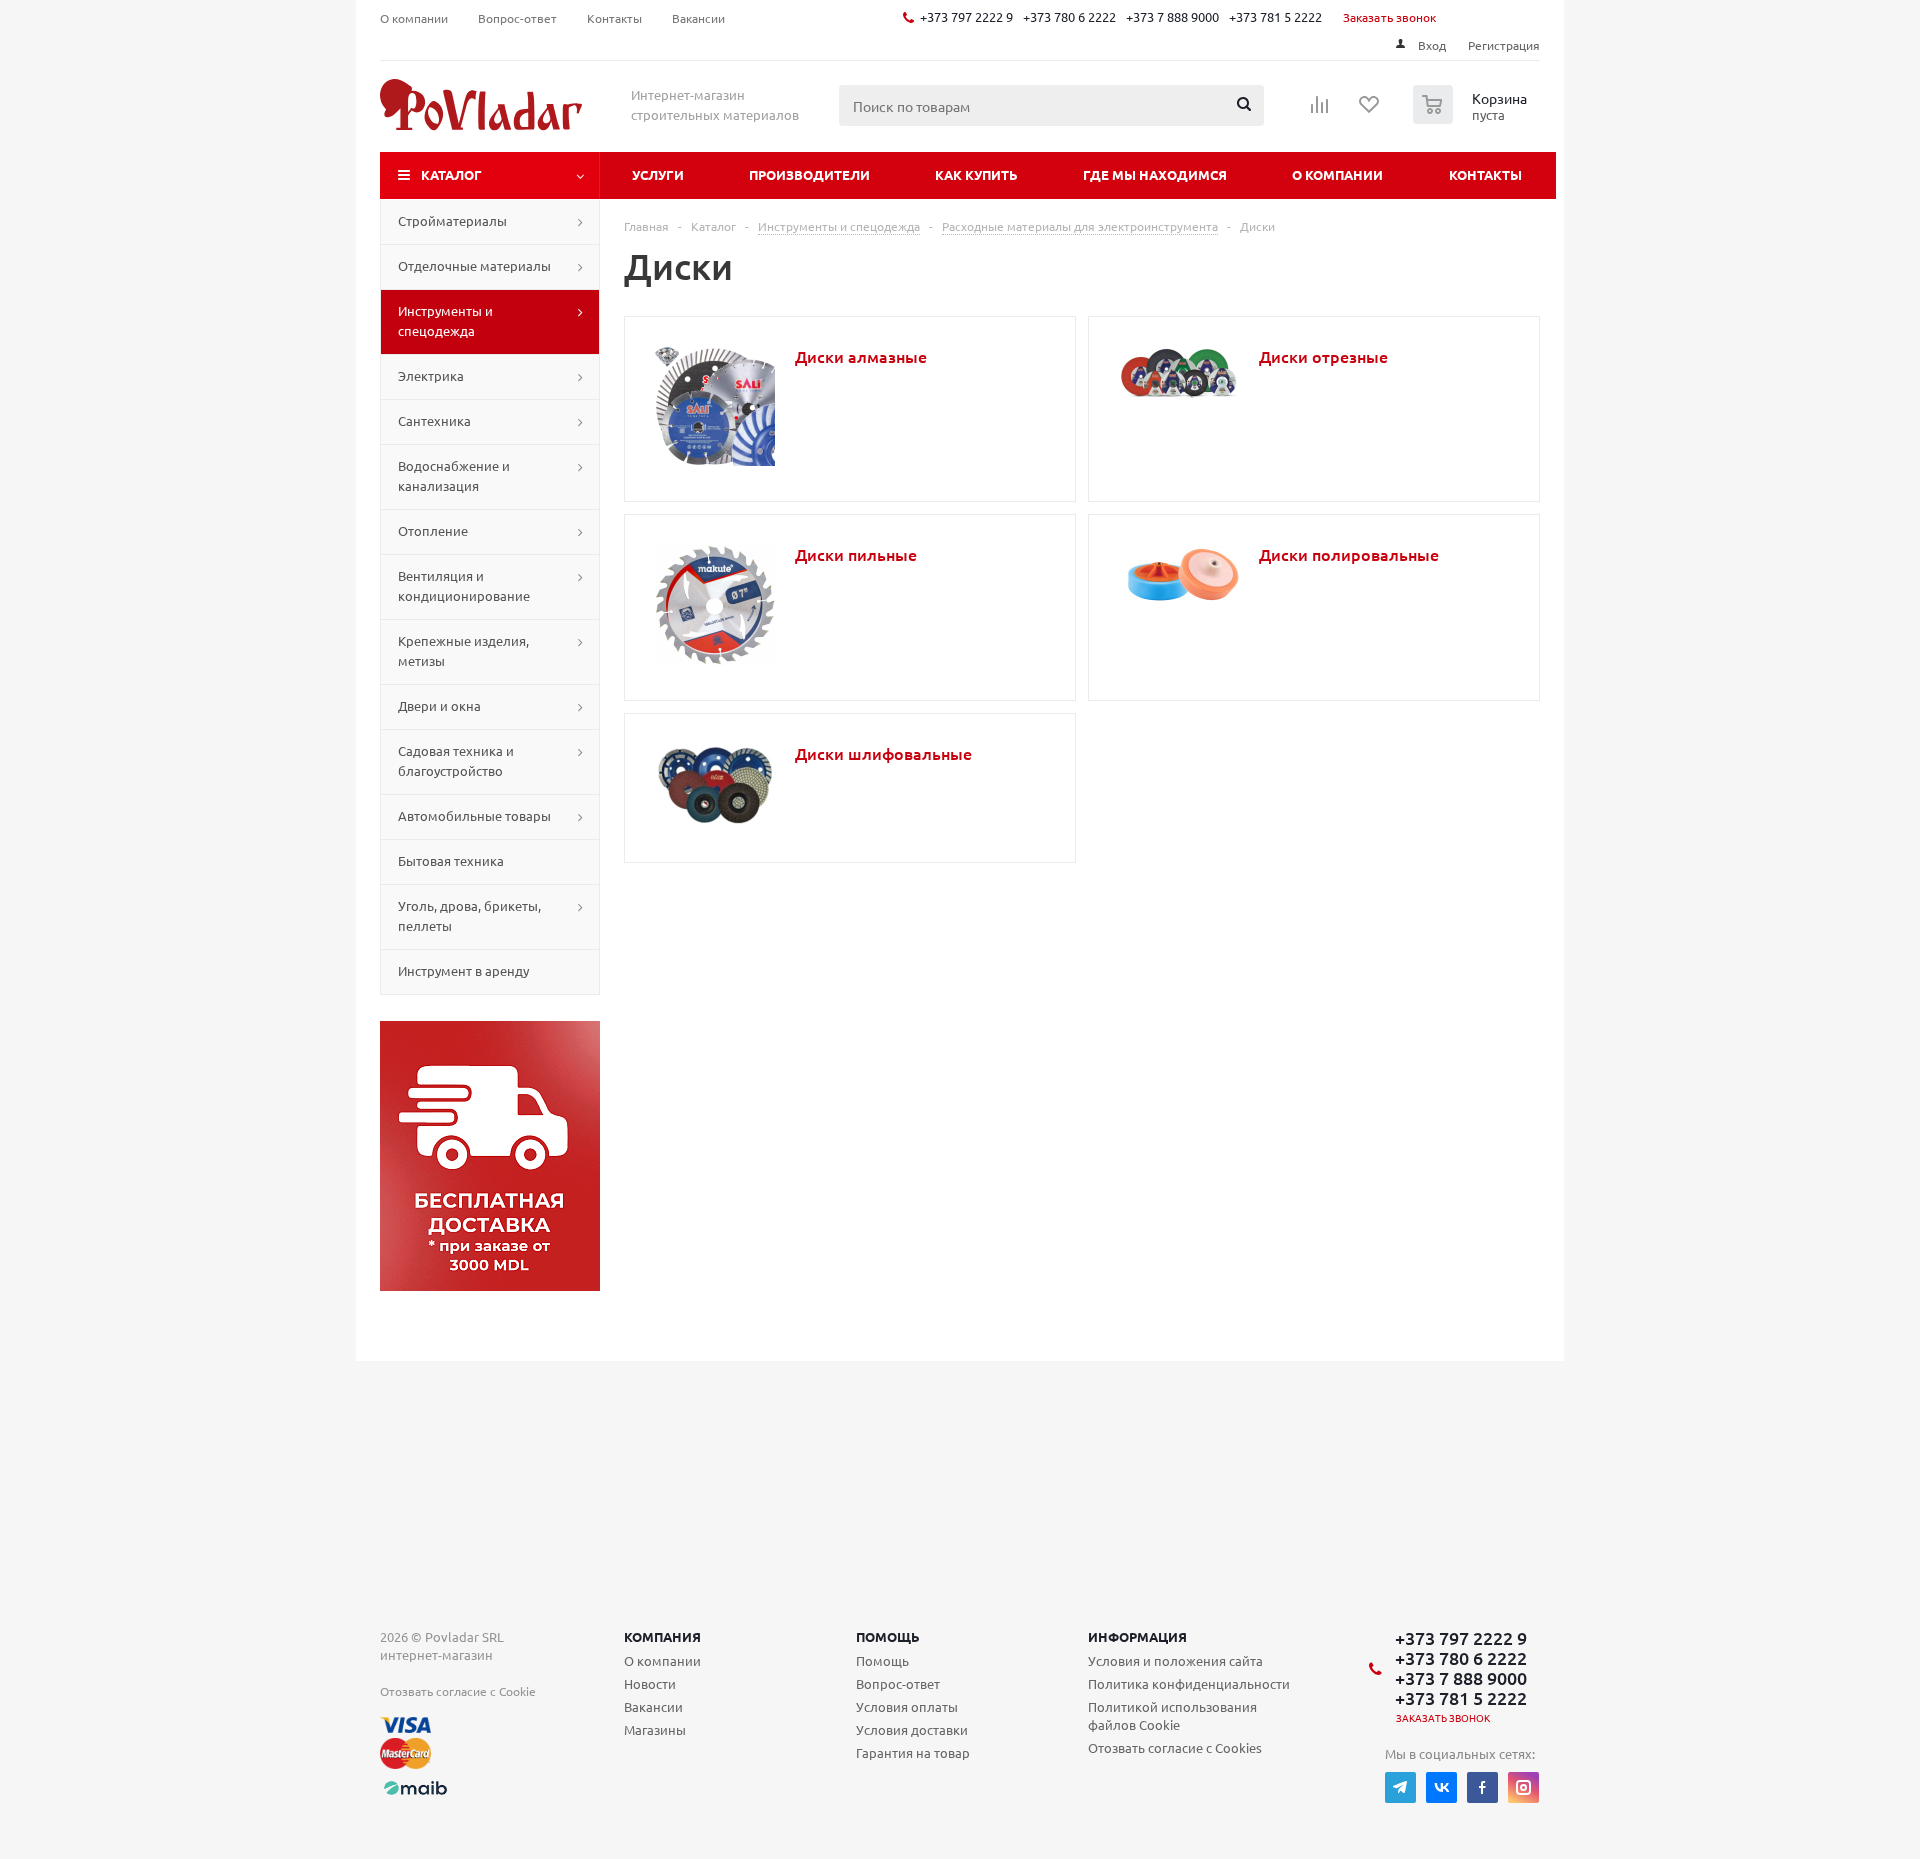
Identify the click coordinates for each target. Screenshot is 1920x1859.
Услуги (658, 174)
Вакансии (653, 1706)
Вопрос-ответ (898, 1683)
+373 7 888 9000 (1172, 16)
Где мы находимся (1155, 174)
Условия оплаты (907, 1706)
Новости (650, 1683)
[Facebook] (1482, 1787)
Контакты (1485, 174)
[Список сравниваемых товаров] (1320, 111)
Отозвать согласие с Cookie (458, 1691)
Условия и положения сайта (1175, 1660)
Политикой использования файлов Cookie (1172, 1715)
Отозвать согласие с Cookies (1175, 1747)
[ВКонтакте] (1441, 1787)
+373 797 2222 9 (966, 16)
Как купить (976, 174)
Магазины (655, 1729)
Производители (809, 174)
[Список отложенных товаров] (1370, 111)
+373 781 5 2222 (1275, 16)
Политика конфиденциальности (1189, 1683)
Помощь (888, 1636)
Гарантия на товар (913, 1752)
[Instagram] (1523, 1787)
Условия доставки (912, 1729)
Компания (662, 1636)
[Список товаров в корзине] (1472, 118)
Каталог (451, 174)
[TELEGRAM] (1400, 1787)
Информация (1137, 1636)
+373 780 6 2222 (1069, 16)
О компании (1337, 174)
